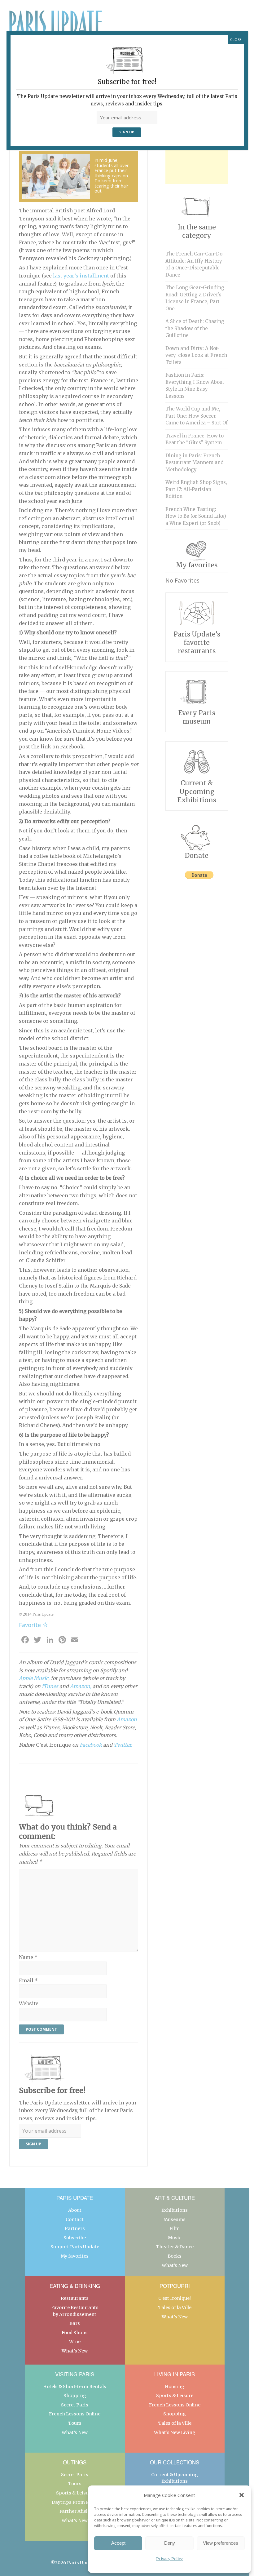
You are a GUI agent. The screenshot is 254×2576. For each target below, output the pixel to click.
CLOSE (236, 40)
